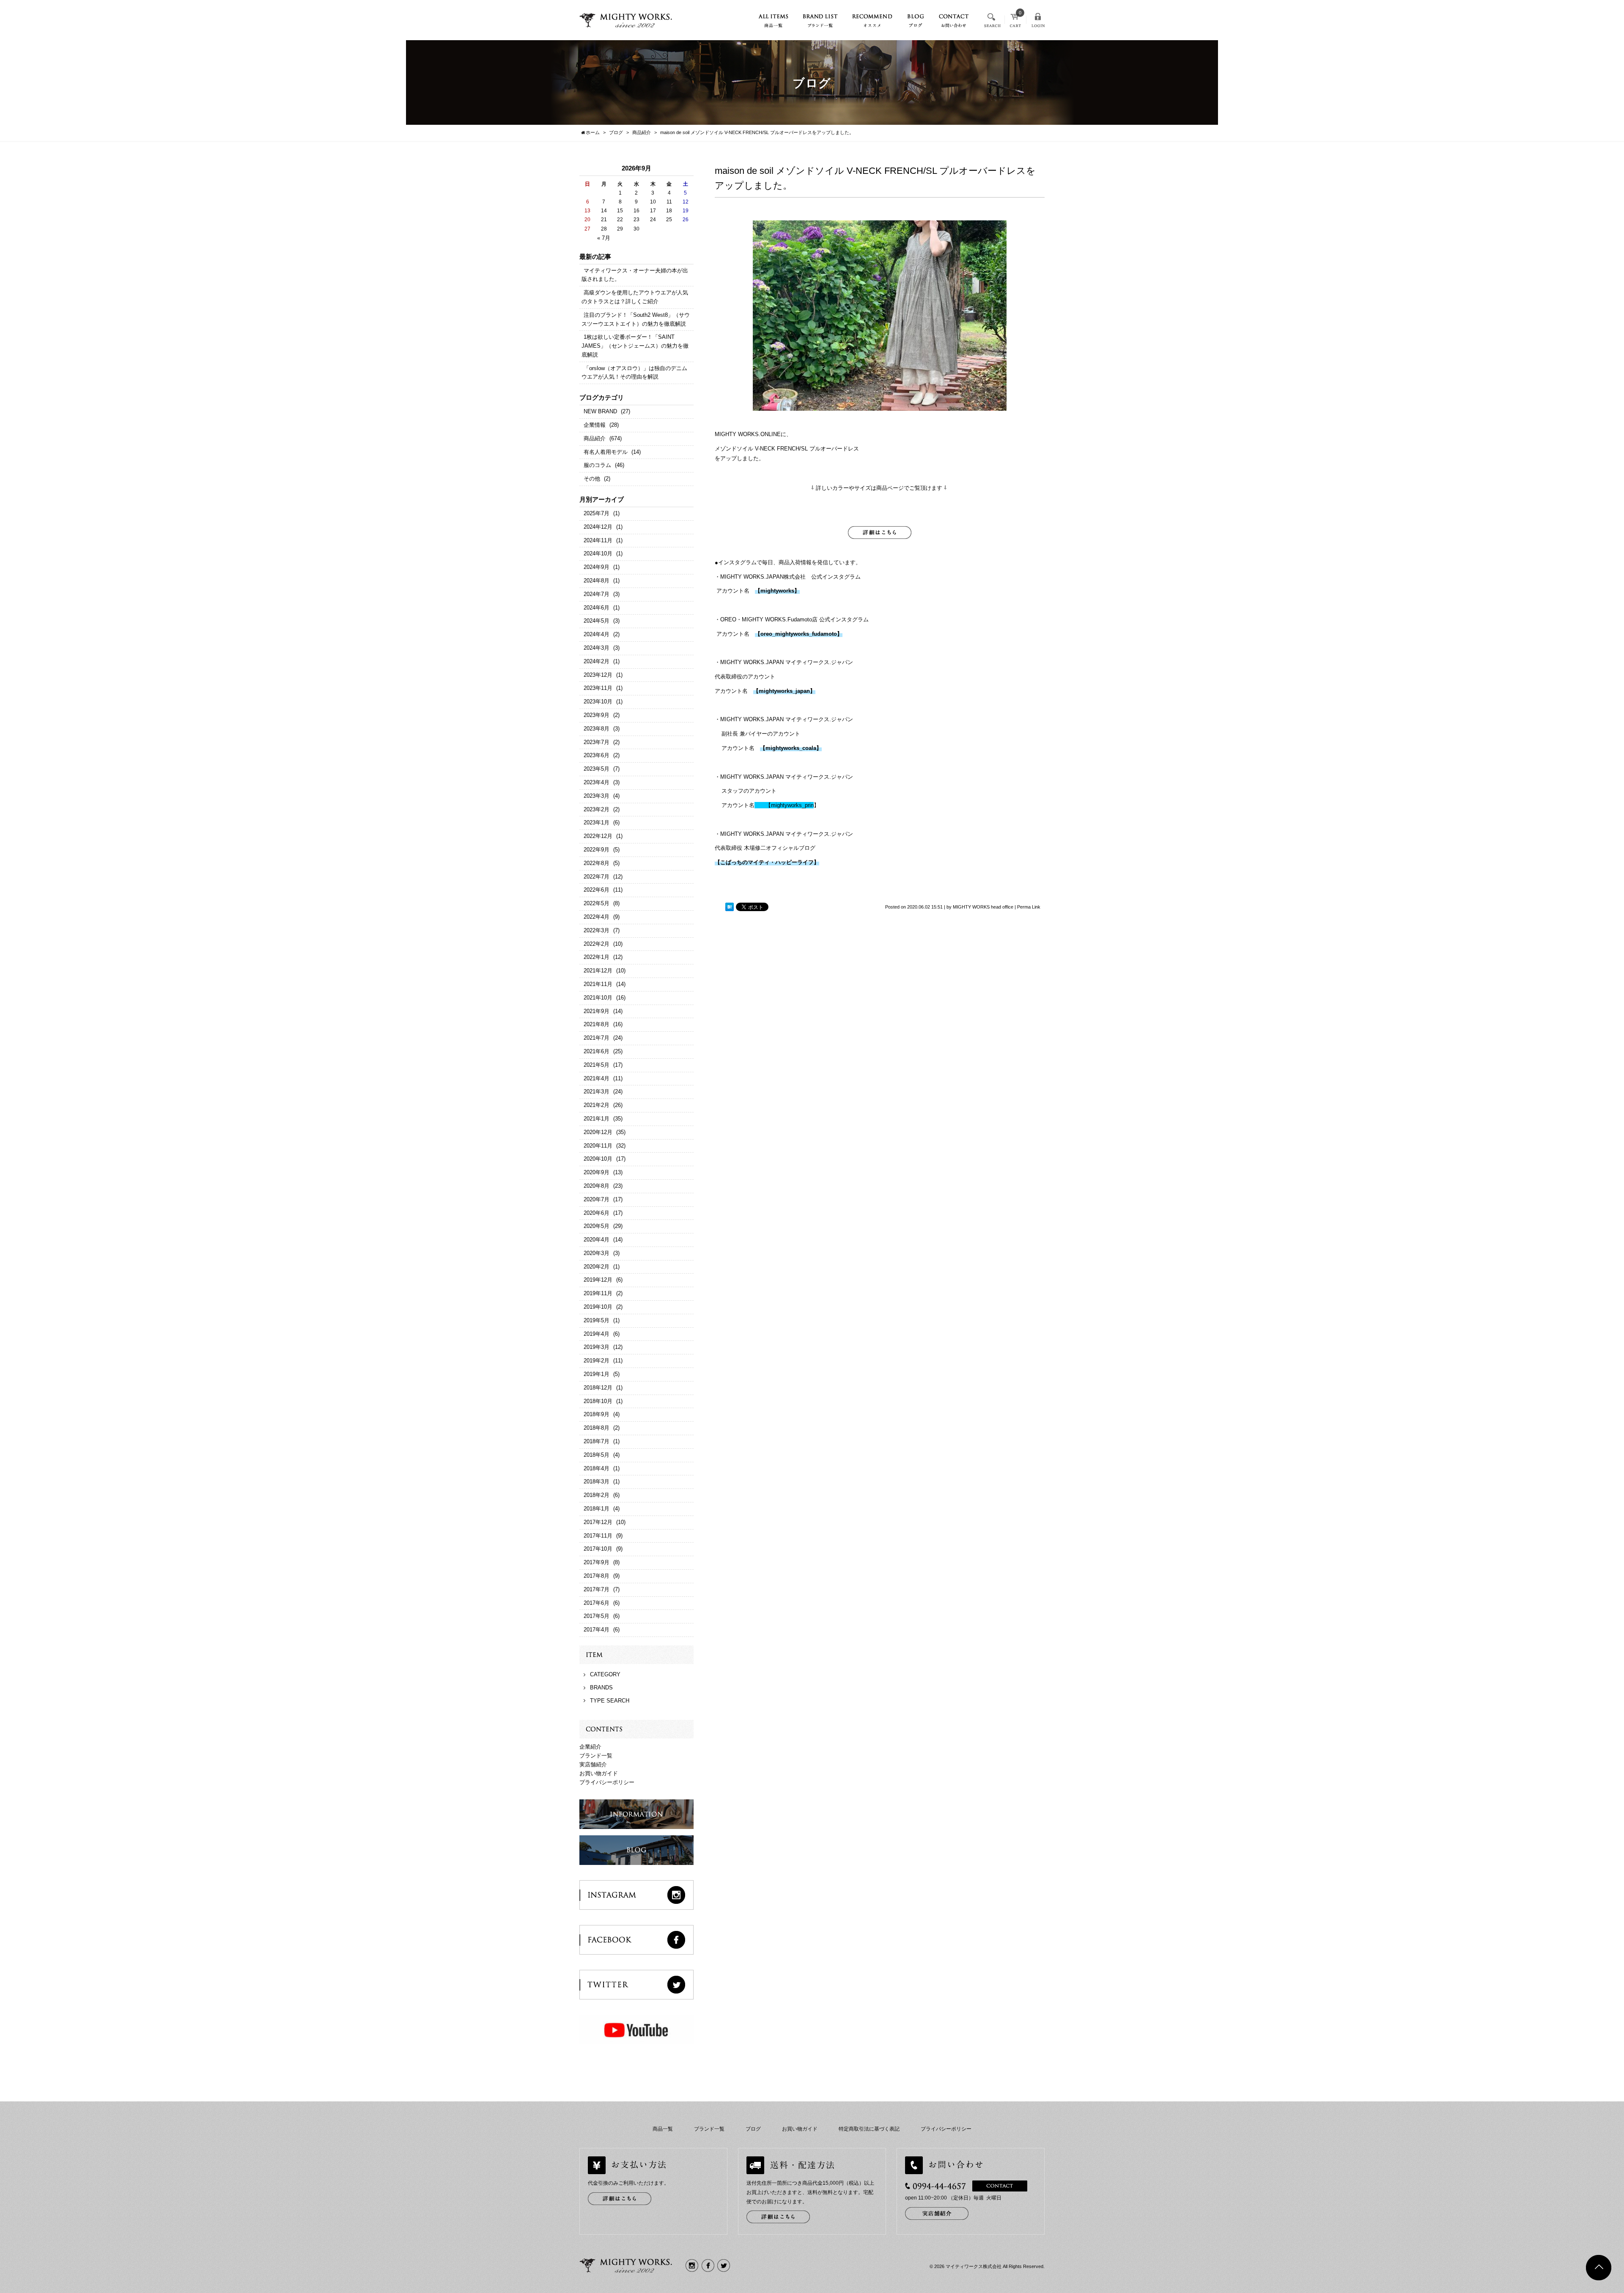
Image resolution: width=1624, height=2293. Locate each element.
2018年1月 (597, 1509)
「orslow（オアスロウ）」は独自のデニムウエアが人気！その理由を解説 (634, 373)
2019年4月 (597, 1334)
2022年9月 (597, 850)
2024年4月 (597, 634)
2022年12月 (598, 836)
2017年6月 (597, 1603)
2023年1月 (597, 822)
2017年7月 (597, 1589)
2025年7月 (597, 513)
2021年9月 (597, 1011)
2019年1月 (597, 1374)
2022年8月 (597, 863)
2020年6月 (597, 1213)
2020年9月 (597, 1172)
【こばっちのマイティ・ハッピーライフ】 (767, 862)
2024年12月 (598, 527)
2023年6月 (597, 755)
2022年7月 (597, 877)
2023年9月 (597, 715)
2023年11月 (598, 688)
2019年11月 (598, 1293)
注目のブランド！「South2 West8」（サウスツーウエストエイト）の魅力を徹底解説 (636, 319)
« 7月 (604, 238)
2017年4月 (597, 1630)
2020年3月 (597, 1253)
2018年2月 (597, 1495)
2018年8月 (597, 1428)
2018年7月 (597, 1441)
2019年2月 (597, 1361)
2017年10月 (598, 1549)
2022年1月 (597, 957)
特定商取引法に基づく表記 (869, 2129)
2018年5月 (597, 1455)
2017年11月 (598, 1536)
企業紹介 (590, 1747)
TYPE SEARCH (610, 1701)
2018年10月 (598, 1401)
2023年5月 (597, 769)
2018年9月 (597, 1414)
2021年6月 (597, 1051)
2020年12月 (598, 1132)
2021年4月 (597, 1078)
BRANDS (601, 1687)
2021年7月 (597, 1038)
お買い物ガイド (599, 1773)
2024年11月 (598, 540)
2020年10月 (598, 1159)
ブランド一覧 (596, 1756)
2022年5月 (597, 903)
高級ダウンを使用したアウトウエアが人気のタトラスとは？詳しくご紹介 (635, 297)
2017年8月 (597, 1576)
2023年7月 (597, 742)
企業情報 (595, 425)
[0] (1015, 23)
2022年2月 (597, 944)
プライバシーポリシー (607, 1782)
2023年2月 (597, 809)
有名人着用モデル (606, 452)
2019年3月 (597, 1347)
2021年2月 (597, 1105)
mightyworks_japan (784, 691)
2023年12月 (598, 675)
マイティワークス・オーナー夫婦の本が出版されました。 (635, 275)
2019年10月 (598, 1307)
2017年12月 (598, 1522)
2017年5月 (597, 1616)
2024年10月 (598, 553)
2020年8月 (597, 1186)
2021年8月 (597, 1024)
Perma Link (1029, 907)
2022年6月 (597, 890)
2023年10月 (598, 702)
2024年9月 (597, 567)
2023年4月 (597, 782)
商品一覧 (663, 2129)
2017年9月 (597, 1562)
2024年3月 (597, 648)
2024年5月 (597, 621)
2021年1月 (597, 1119)
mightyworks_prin (790, 805)
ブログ (753, 2129)
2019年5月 (597, 1320)
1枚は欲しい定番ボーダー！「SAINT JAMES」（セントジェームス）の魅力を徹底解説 (635, 346)
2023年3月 (597, 796)
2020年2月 (597, 1267)
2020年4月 (597, 1240)
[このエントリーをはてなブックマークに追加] (730, 907)
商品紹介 (595, 438)
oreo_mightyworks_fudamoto (799, 634)
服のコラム (597, 465)
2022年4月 (597, 917)
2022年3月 (597, 930)
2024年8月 (597, 581)
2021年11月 (598, 984)
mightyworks (777, 591)
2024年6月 (597, 608)
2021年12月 (598, 971)
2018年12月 (598, 1388)
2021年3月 (597, 1092)
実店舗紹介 (593, 1764)
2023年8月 (597, 729)
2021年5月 (597, 1065)
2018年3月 (597, 1482)
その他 (592, 479)
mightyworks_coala (791, 748)
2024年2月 (597, 661)
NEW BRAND (600, 411)
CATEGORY (605, 1674)
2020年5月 (597, 1226)
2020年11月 (598, 1146)
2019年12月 (598, 1280)
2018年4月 (597, 1468)
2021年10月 (598, 998)
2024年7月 (597, 594)
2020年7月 (597, 1199)
